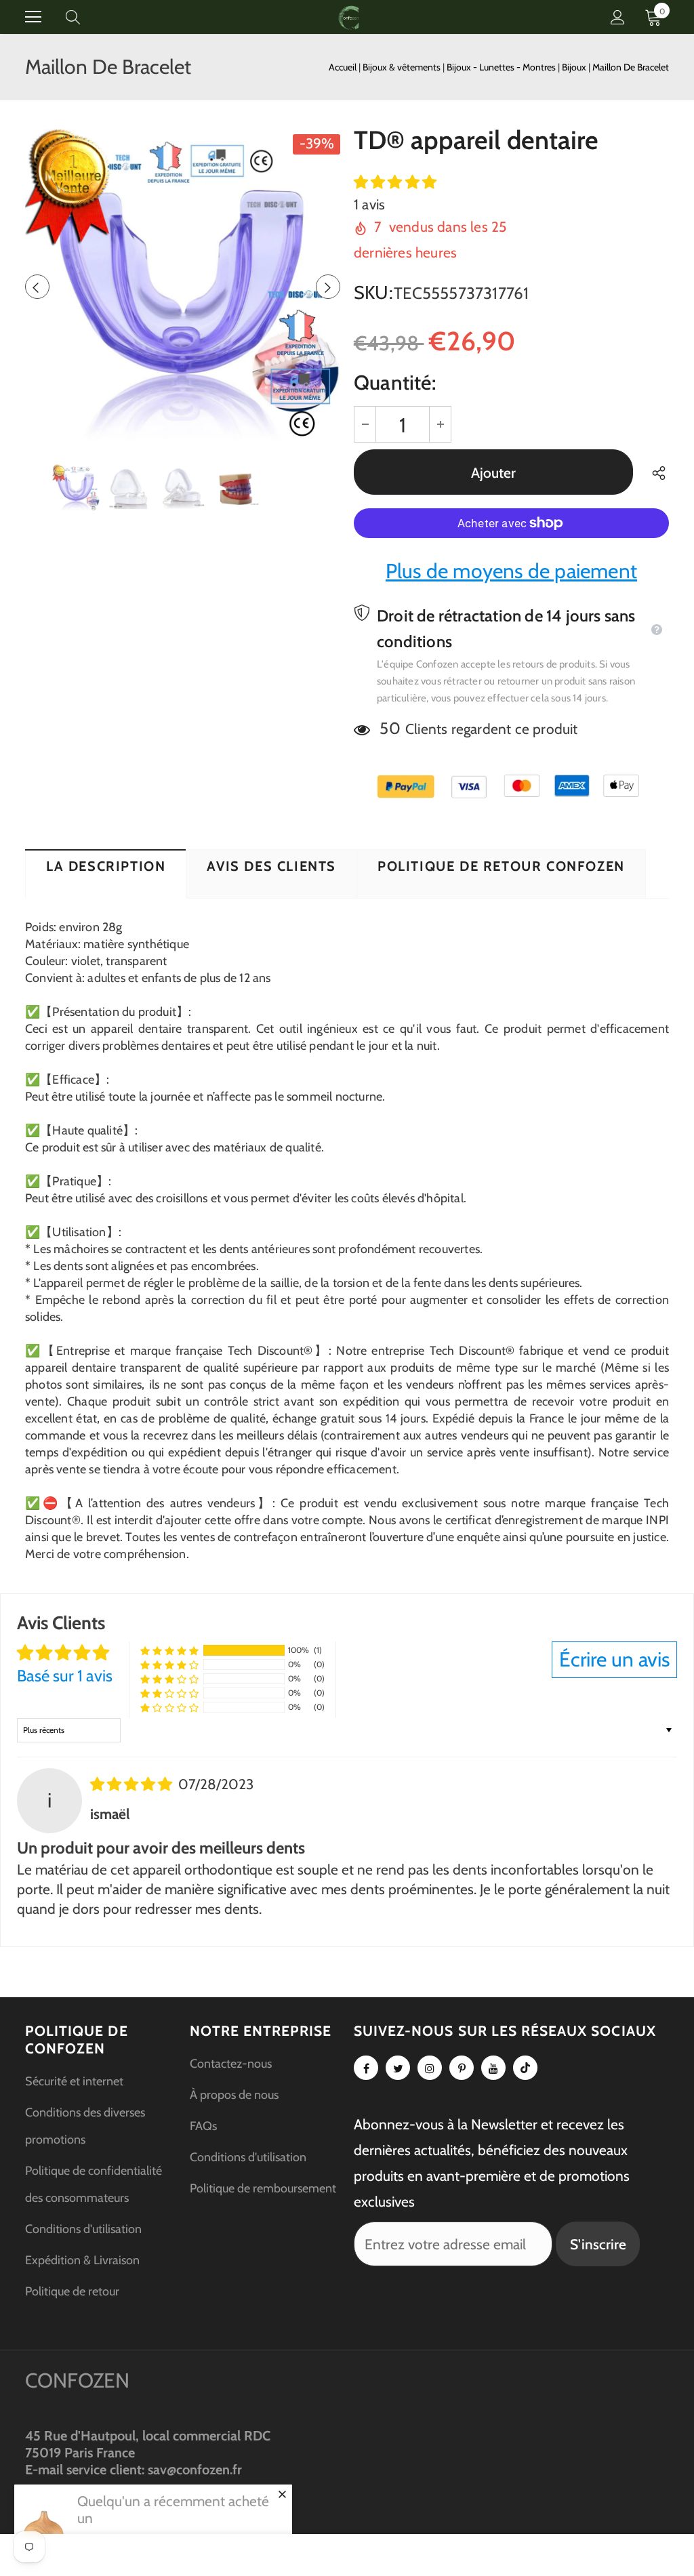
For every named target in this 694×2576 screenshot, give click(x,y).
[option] (183, 286)
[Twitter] (398, 2068)
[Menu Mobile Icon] (33, 17)
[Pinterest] (462, 2068)
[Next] (328, 287)
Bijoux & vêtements (403, 67)
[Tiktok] (525, 2068)
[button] (395, 182)
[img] (133, 1784)
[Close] (282, 2494)
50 (390, 728)
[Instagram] (430, 2068)
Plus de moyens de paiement (511, 571)
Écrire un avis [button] (614, 1659)
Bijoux (575, 67)
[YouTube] (493, 2068)
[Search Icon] (86, 17)
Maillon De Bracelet (631, 67)
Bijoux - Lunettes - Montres (502, 67)
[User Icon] (618, 17)
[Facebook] (366, 2068)
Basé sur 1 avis (65, 1676)
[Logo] (349, 17)
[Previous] (37, 287)
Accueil (343, 67)
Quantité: (395, 383)
